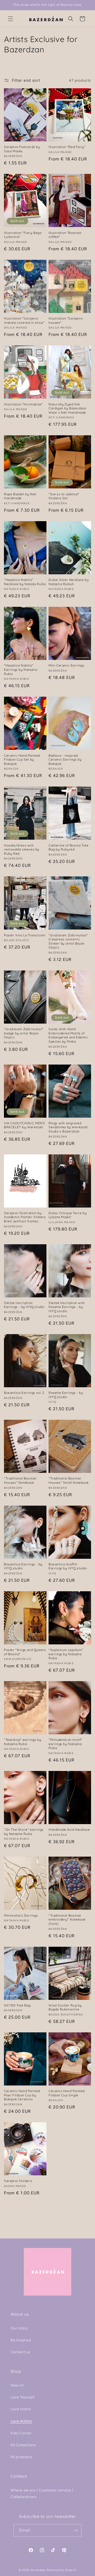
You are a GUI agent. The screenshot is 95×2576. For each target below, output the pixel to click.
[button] (11, 19)
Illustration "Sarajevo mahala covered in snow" (24, 320)
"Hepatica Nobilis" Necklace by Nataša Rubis (25, 582)
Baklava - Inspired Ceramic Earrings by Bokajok (65, 760)
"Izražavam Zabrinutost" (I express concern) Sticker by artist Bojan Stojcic (68, 941)
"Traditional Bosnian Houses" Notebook (20, 1480)
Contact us (20, 2352)
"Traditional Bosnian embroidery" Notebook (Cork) (67, 1920)
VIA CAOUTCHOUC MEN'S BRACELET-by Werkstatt (25, 1125)
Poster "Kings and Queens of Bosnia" (25, 1652)
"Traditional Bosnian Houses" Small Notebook (68, 1480)
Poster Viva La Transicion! (25, 935)
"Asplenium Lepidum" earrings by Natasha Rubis (66, 1654)
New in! (17, 2385)
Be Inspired (21, 2340)
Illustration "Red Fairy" (67, 147)
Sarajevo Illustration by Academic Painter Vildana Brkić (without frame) (25, 1217)
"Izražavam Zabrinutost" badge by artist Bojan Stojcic (24, 1033)
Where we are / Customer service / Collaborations (42, 2494)
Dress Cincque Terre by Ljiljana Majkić (68, 1215)
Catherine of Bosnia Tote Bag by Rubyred (68, 847)
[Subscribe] (75, 2530)
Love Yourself (23, 2397)
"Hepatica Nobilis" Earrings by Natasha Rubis (20, 669)
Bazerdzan (38, 2570)
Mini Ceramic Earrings (66, 665)
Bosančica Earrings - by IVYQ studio (23, 1566)
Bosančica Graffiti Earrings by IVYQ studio (68, 1566)
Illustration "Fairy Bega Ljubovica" (23, 235)
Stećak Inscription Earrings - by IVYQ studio (24, 1305)
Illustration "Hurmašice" (23, 404)
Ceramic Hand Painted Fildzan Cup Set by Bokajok (22, 760)
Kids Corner (21, 2433)
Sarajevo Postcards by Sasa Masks (22, 149)
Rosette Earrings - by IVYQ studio (66, 1395)
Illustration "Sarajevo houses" (66, 320)
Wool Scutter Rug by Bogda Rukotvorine (65, 2007)
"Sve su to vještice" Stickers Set (64, 496)
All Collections (23, 2445)
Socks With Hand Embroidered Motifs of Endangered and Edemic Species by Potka (68, 1035)
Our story (19, 2328)
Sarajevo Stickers (18, 2181)
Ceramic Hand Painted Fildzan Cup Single (67, 2093)
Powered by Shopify (62, 2570)
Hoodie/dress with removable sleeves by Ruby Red (22, 849)
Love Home (21, 2409)
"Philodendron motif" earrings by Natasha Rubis (65, 1744)
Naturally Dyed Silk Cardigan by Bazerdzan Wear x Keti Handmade (68, 408)
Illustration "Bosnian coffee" (65, 235)
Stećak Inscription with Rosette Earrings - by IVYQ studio (67, 1307)
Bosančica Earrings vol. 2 (24, 1393)
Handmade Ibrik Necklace (69, 1830)
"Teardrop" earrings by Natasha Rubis (23, 1742)
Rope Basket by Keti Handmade (20, 496)
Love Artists (21, 2421)
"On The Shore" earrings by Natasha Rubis (24, 1832)
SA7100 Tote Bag (17, 2005)
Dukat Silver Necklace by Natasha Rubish (69, 582)
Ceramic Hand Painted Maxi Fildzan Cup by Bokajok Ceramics (22, 2095)
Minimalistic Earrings (21, 1915)
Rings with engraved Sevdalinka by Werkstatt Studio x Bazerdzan (68, 1127)
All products (21, 2457)
